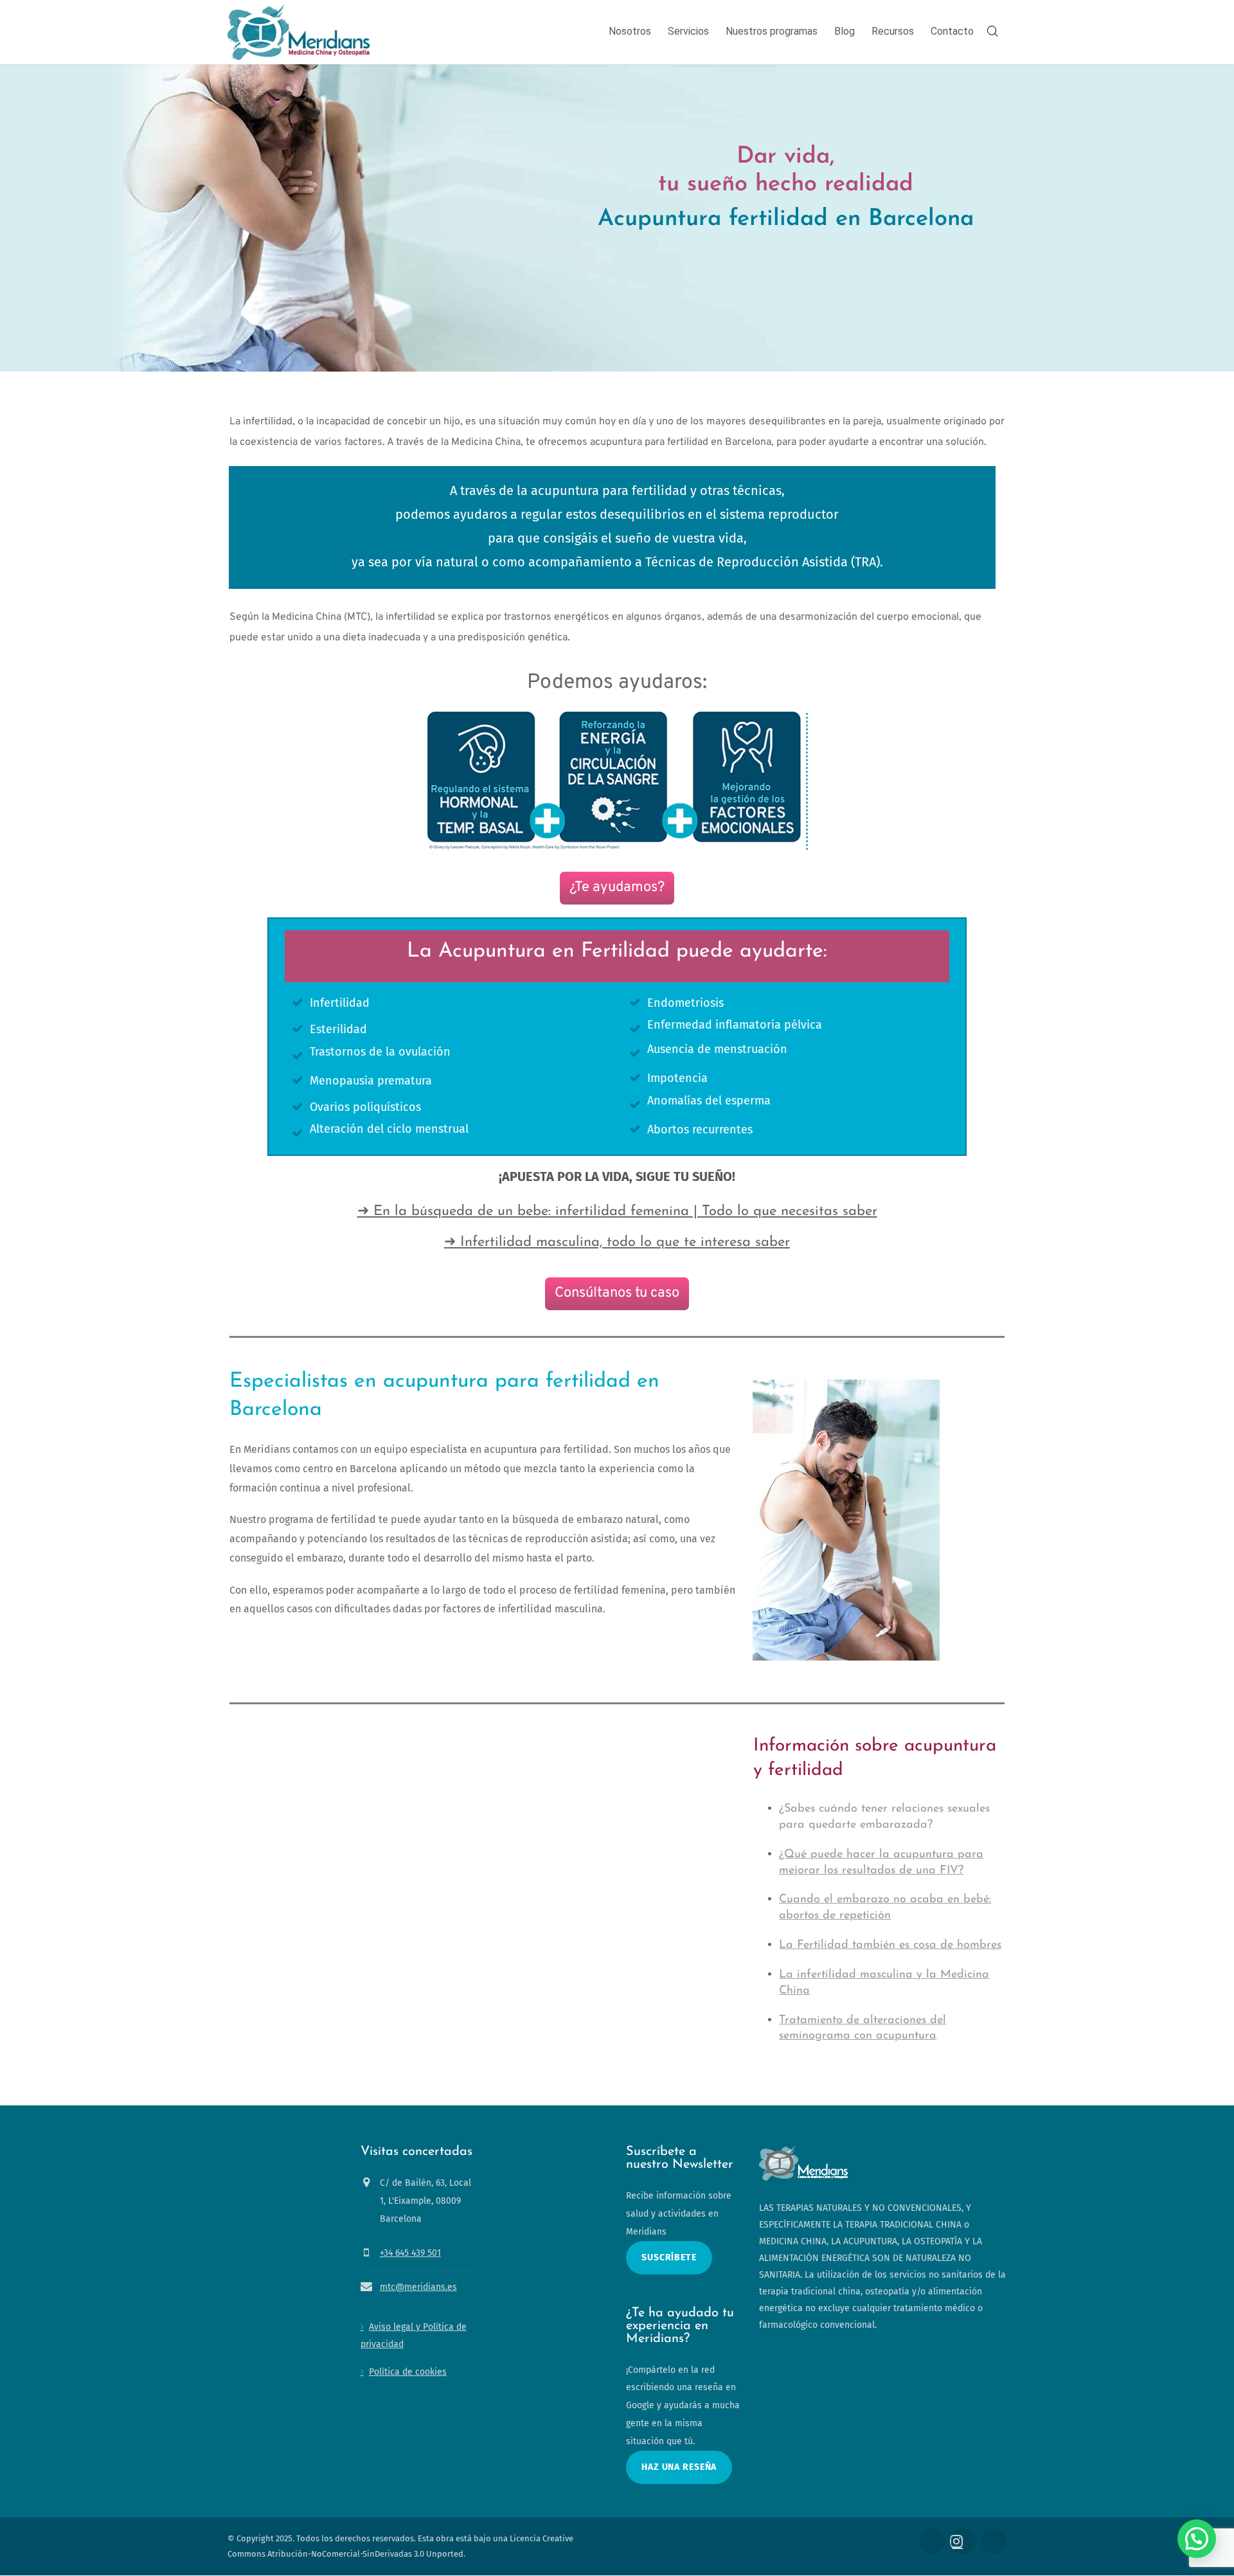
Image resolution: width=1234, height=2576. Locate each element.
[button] (1197, 2539)
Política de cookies (408, 2373)
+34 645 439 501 (410, 2253)
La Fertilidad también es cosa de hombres (890, 1945)
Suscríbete (669, 2257)
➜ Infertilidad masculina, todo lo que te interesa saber (617, 1242)
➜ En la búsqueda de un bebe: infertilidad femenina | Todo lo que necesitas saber (617, 1211)
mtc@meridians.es (418, 2287)
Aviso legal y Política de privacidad (414, 2336)
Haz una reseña (679, 2467)
